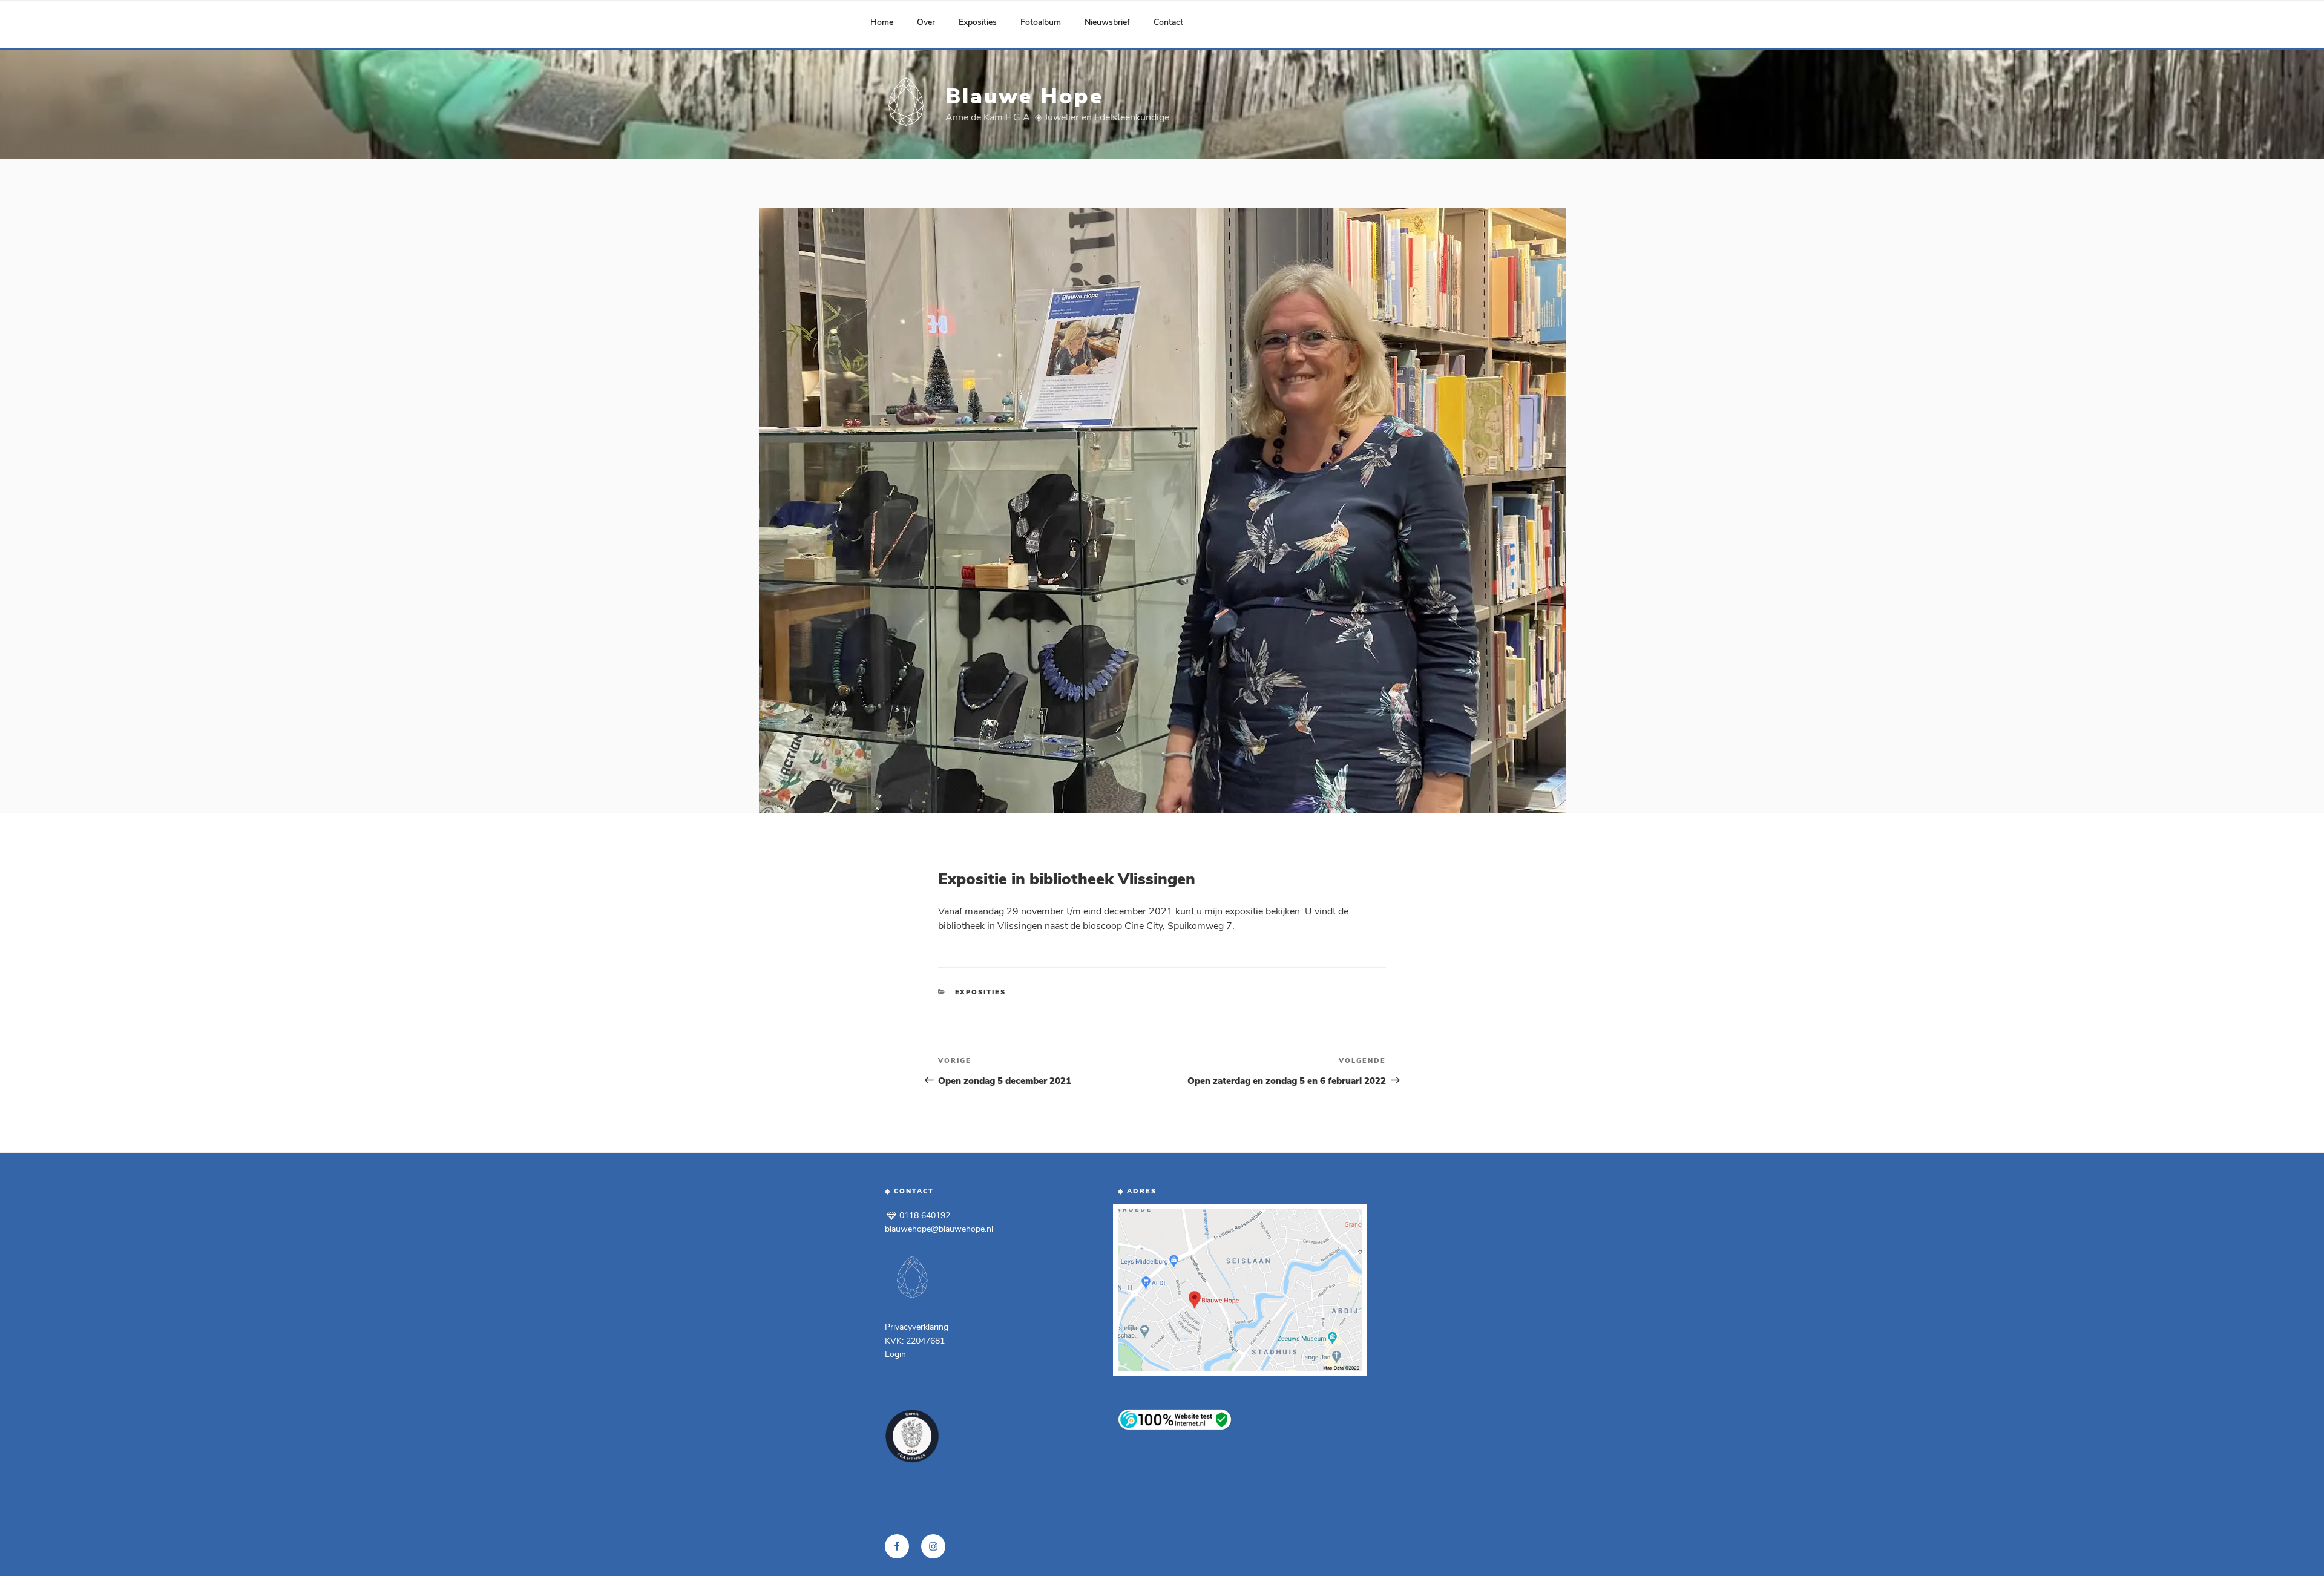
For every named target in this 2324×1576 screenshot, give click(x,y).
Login (895, 1354)
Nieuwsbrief (1107, 22)
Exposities (978, 22)
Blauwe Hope (1024, 97)
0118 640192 (924, 1216)
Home (882, 22)
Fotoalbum (1041, 22)
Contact (1168, 22)
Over (926, 22)
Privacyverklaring (917, 1327)
